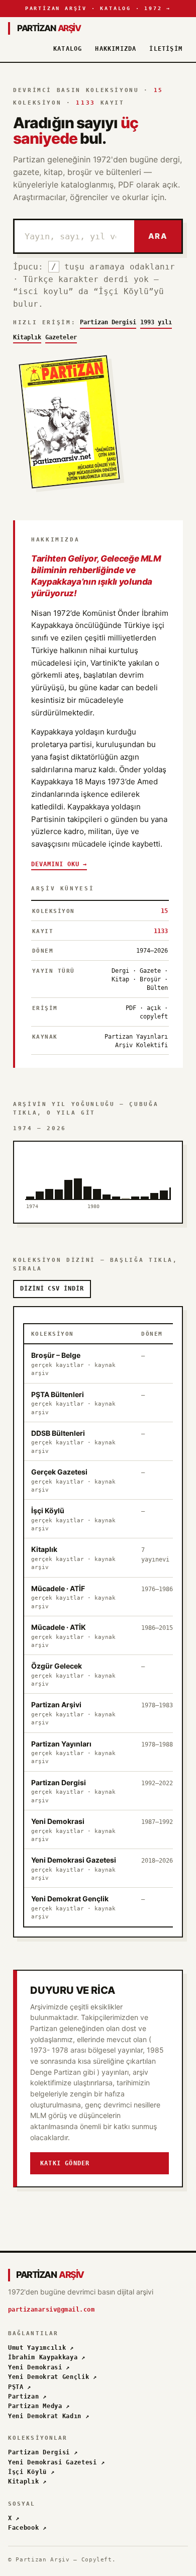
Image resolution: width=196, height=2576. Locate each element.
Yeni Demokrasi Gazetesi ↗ (56, 2462)
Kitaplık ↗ (27, 2481)
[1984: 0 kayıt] (125, 1175)
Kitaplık (27, 337)
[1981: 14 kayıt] (97, 1175)
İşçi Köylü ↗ (31, 2472)
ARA (158, 236)
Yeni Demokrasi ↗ (39, 2367)
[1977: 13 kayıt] (59, 1175)
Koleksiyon (53, 1334)
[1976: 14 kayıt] (49, 1175)
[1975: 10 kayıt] (39, 1175)
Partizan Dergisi (108, 322)
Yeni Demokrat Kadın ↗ (49, 2416)
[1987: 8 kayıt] (154, 1175)
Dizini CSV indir (52, 1289)
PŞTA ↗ (20, 2387)
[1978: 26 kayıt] (68, 1175)
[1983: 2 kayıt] (116, 1175)
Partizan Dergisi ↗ (43, 2452)
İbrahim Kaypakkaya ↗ (47, 2357)
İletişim (166, 49)
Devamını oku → (59, 864)
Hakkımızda (116, 49)
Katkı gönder (65, 2163)
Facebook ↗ (27, 2528)
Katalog (68, 49)
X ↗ (14, 2518)
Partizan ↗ (27, 2397)
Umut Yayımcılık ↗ (41, 2348)
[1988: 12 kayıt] (164, 1175)
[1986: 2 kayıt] (144, 1175)
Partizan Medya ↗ (39, 2406)
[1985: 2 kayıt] (135, 1175)
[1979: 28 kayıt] (78, 1175)
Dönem (152, 1334)
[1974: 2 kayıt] (30, 1175)
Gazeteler (61, 337)
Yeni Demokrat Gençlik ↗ (53, 2377)
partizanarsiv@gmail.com (51, 2310)
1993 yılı (156, 322)
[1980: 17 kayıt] (87, 1175)
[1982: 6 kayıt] (106, 1175)
